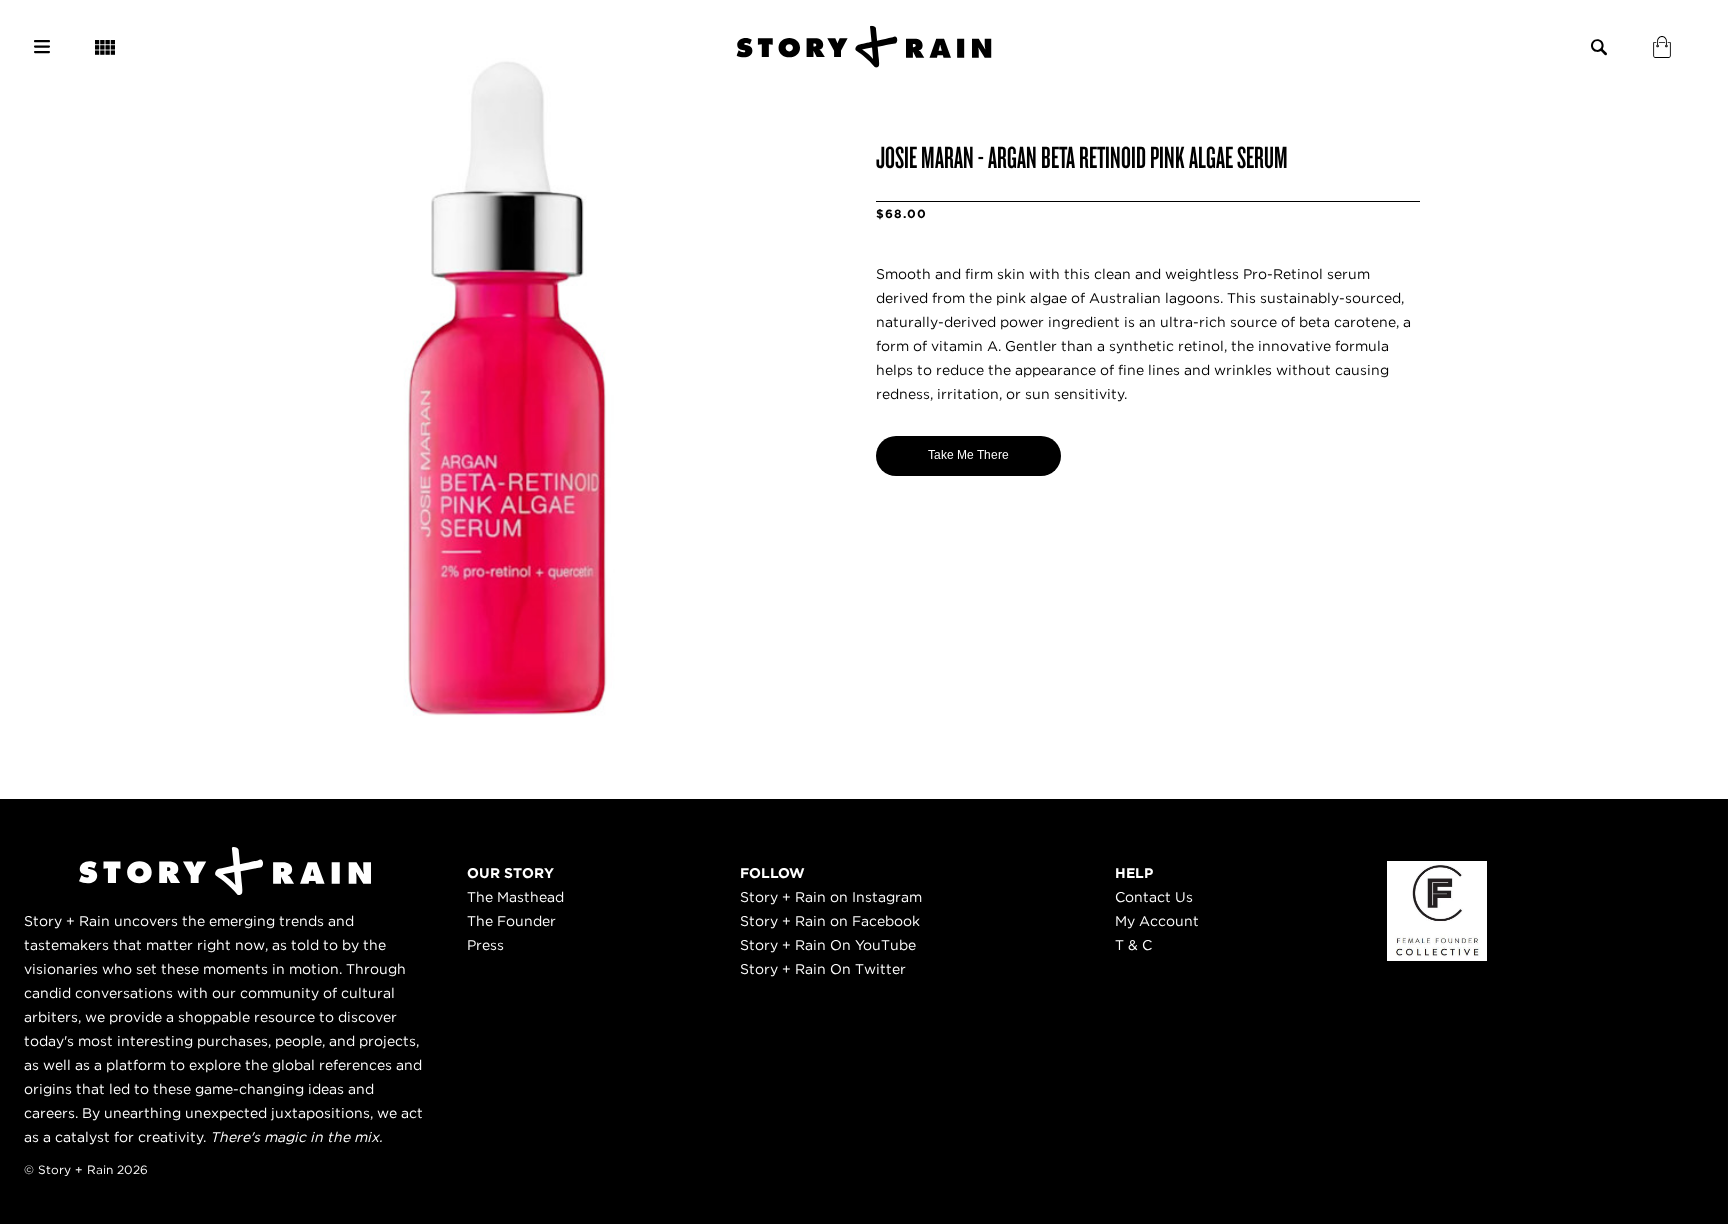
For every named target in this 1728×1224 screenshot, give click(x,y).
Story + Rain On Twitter (823, 969)
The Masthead (515, 897)
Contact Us (1154, 897)
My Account (1157, 921)
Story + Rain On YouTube (828, 945)
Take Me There (968, 455)
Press (485, 945)
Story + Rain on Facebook (830, 921)
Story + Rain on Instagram (831, 897)
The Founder (511, 921)
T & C (1133, 945)
